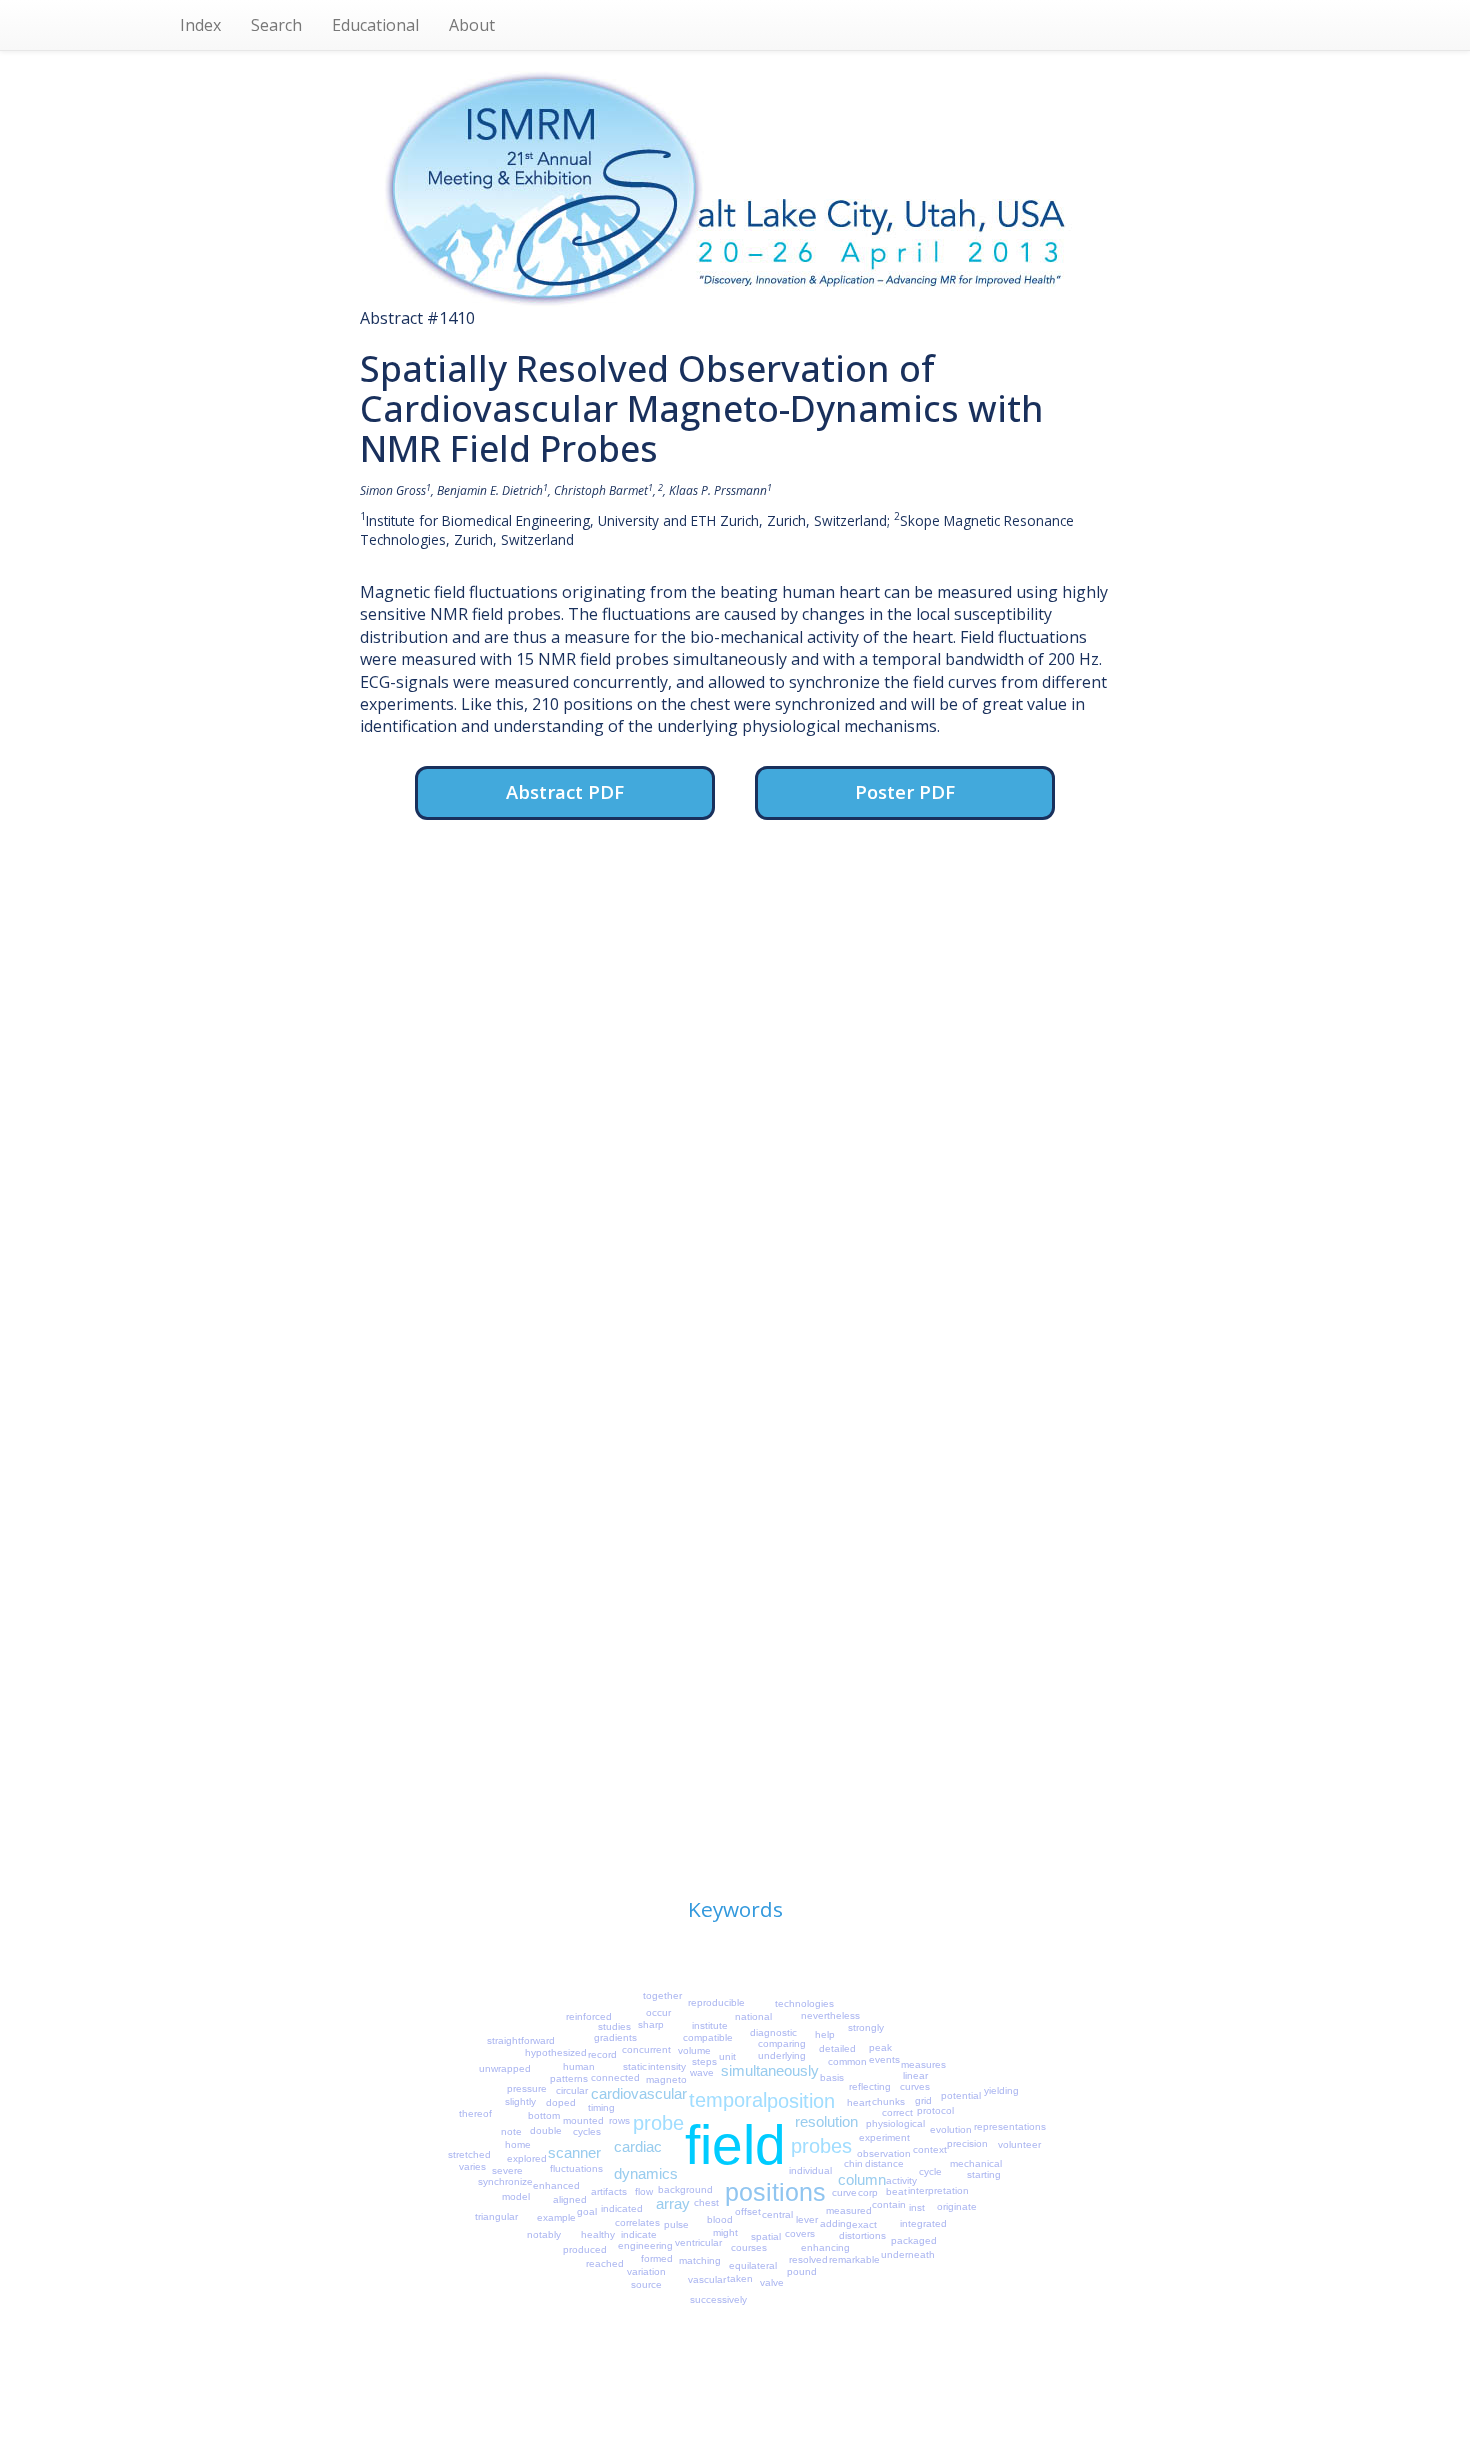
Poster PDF (905, 791)
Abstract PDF (565, 791)
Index (200, 25)
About (472, 25)
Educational (375, 25)
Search (276, 25)
